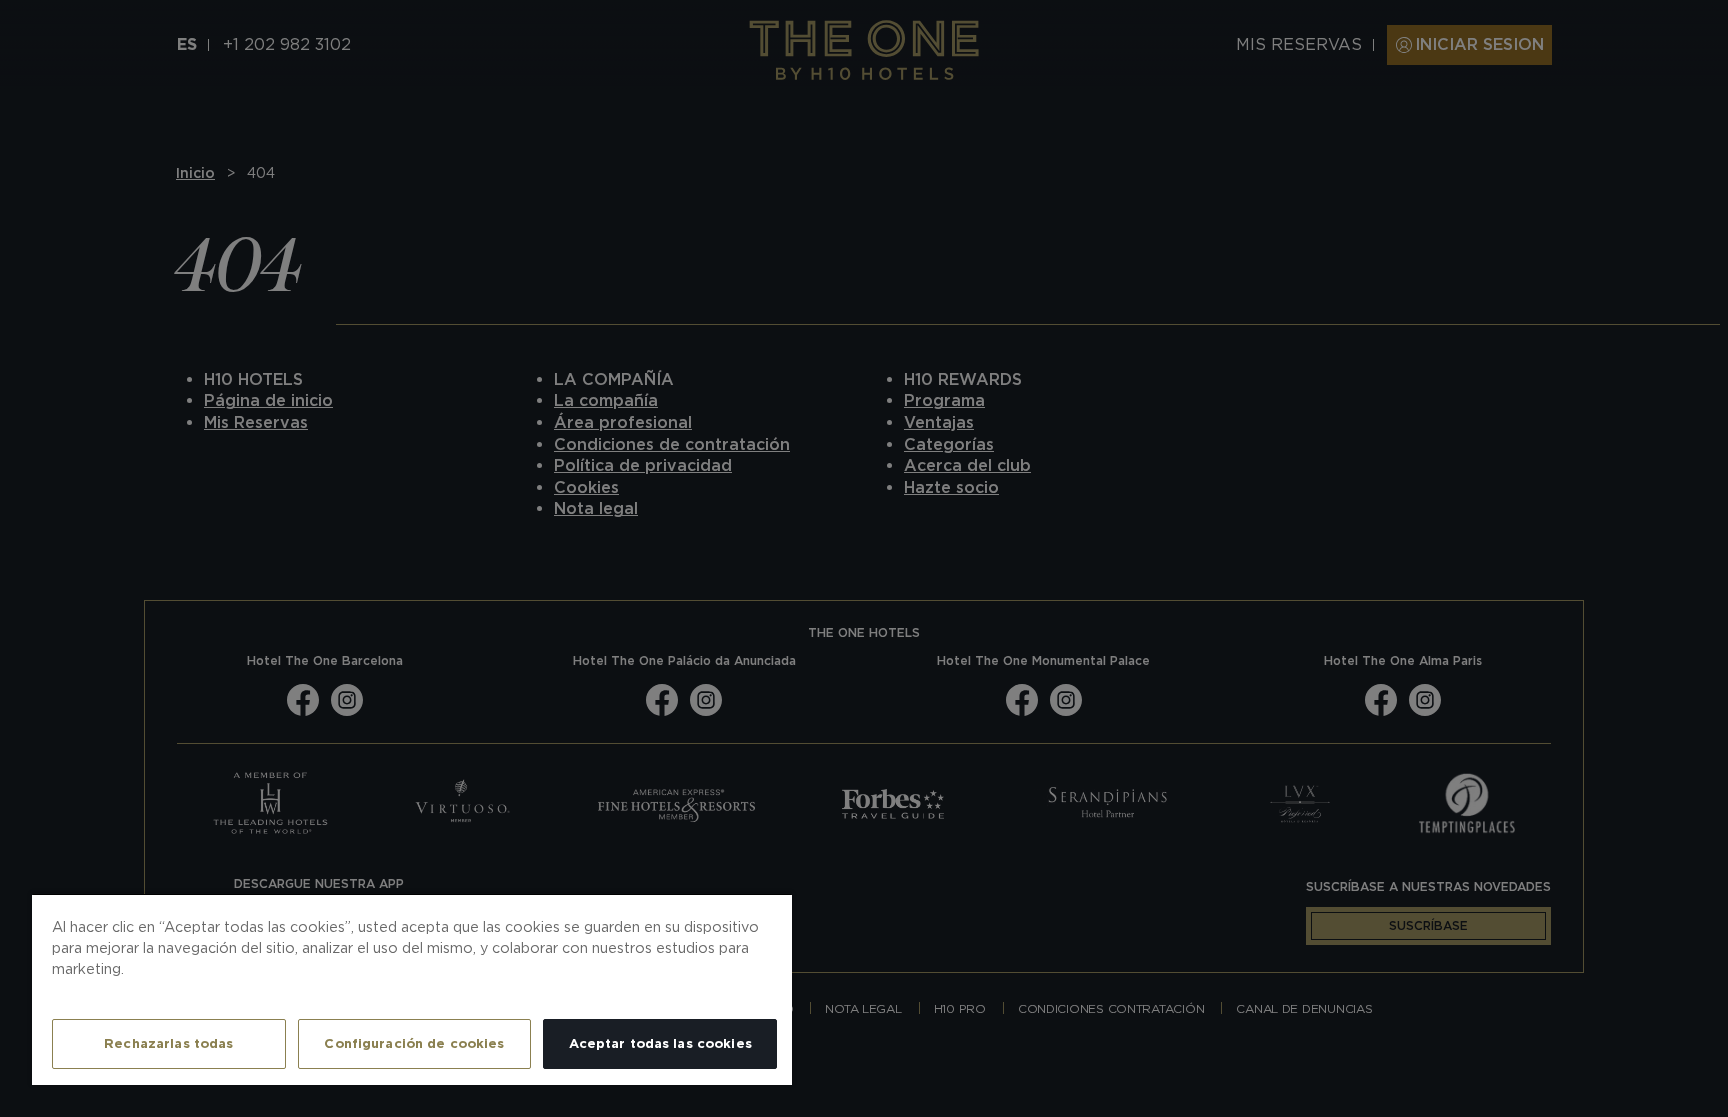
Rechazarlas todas (168, 1043)
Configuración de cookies (414, 1043)
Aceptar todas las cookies (660, 1043)
